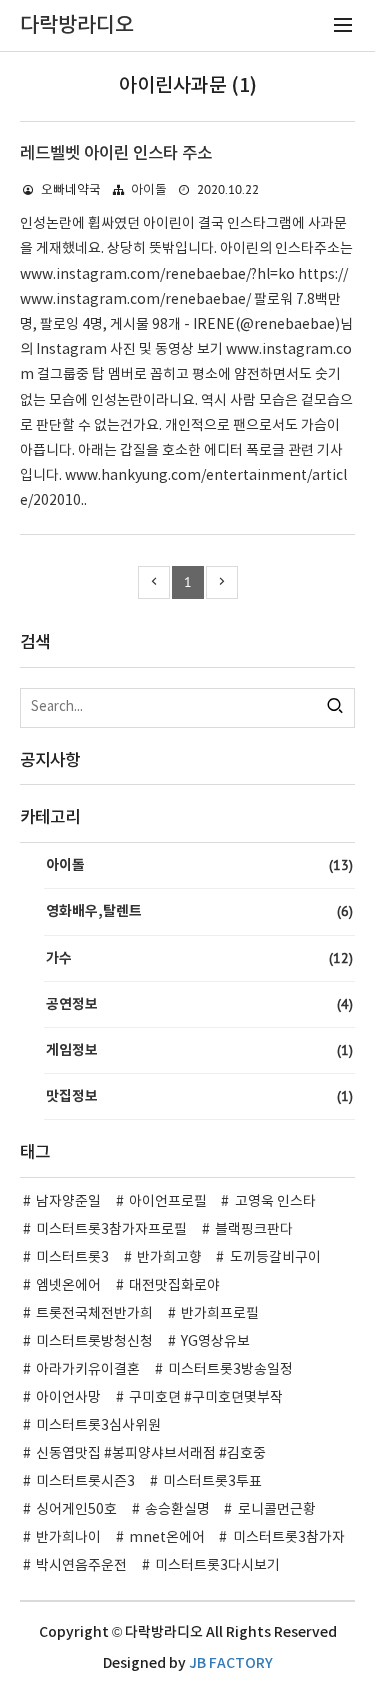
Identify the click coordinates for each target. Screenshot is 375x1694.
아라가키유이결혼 (88, 1370)
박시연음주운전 (81, 1566)
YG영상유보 (215, 1342)
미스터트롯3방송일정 (230, 1370)
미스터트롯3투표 (212, 1482)
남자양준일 (68, 1202)
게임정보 (199, 1050)
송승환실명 (177, 1510)
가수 (199, 958)
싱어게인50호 (76, 1510)
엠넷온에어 (68, 1286)
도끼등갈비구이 (275, 1258)
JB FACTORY (231, 1663)
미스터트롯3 (72, 1258)
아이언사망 (68, 1398)
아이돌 (149, 190)
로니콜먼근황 (277, 1510)
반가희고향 (169, 1258)
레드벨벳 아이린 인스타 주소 (116, 154)
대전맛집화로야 (174, 1286)
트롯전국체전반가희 (94, 1314)
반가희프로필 (220, 1314)
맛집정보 (199, 1096)
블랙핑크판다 (254, 1230)
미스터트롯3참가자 (289, 1538)
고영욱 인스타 (275, 1202)
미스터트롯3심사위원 (98, 1426)
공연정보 (199, 1004)
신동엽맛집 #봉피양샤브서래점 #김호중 (151, 1454)
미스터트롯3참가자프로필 (111, 1230)
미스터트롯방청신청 (94, 1342)
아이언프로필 (168, 1202)
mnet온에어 (167, 1538)
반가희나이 (68, 1538)
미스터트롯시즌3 (85, 1482)
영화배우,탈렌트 (199, 911)
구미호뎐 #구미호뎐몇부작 (206, 1398)
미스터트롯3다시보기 (217, 1566)
